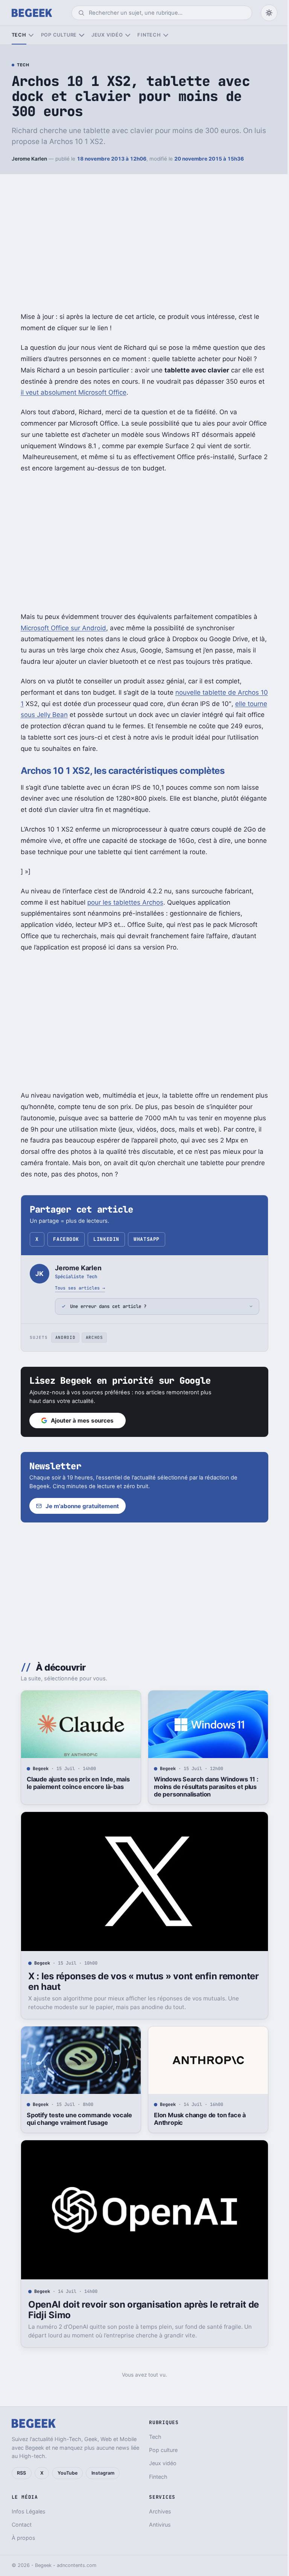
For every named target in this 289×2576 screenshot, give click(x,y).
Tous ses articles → (80, 1288)
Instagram (103, 2473)
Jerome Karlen (29, 159)
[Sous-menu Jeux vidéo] (128, 35)
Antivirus (157, 2525)
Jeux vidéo (107, 35)
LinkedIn (106, 1239)
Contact (22, 2525)
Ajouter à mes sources (80, 1420)
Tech (19, 35)
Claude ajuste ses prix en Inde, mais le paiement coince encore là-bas (75, 1783)
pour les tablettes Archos (125, 902)
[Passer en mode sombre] (269, 13)
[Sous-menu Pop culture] (81, 35)
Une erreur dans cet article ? (106, 1306)
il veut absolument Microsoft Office (74, 392)
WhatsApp (146, 1239)
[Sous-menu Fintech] (166, 35)
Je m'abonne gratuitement (80, 1506)
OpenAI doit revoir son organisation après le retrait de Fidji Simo (141, 2310)
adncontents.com (77, 2565)
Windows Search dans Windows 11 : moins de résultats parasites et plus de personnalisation (203, 1787)
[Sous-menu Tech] (31, 35)
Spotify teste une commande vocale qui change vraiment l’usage (76, 2119)
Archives (157, 2511)
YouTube (68, 2473)
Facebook (66, 1239)
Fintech (149, 35)
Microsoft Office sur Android (63, 628)
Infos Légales (29, 2511)
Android (62, 1337)
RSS (21, 2473)
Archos (91, 1337)
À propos (24, 2538)
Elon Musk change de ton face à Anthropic (197, 2119)
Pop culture (59, 35)
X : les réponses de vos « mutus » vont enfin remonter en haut (141, 1981)
